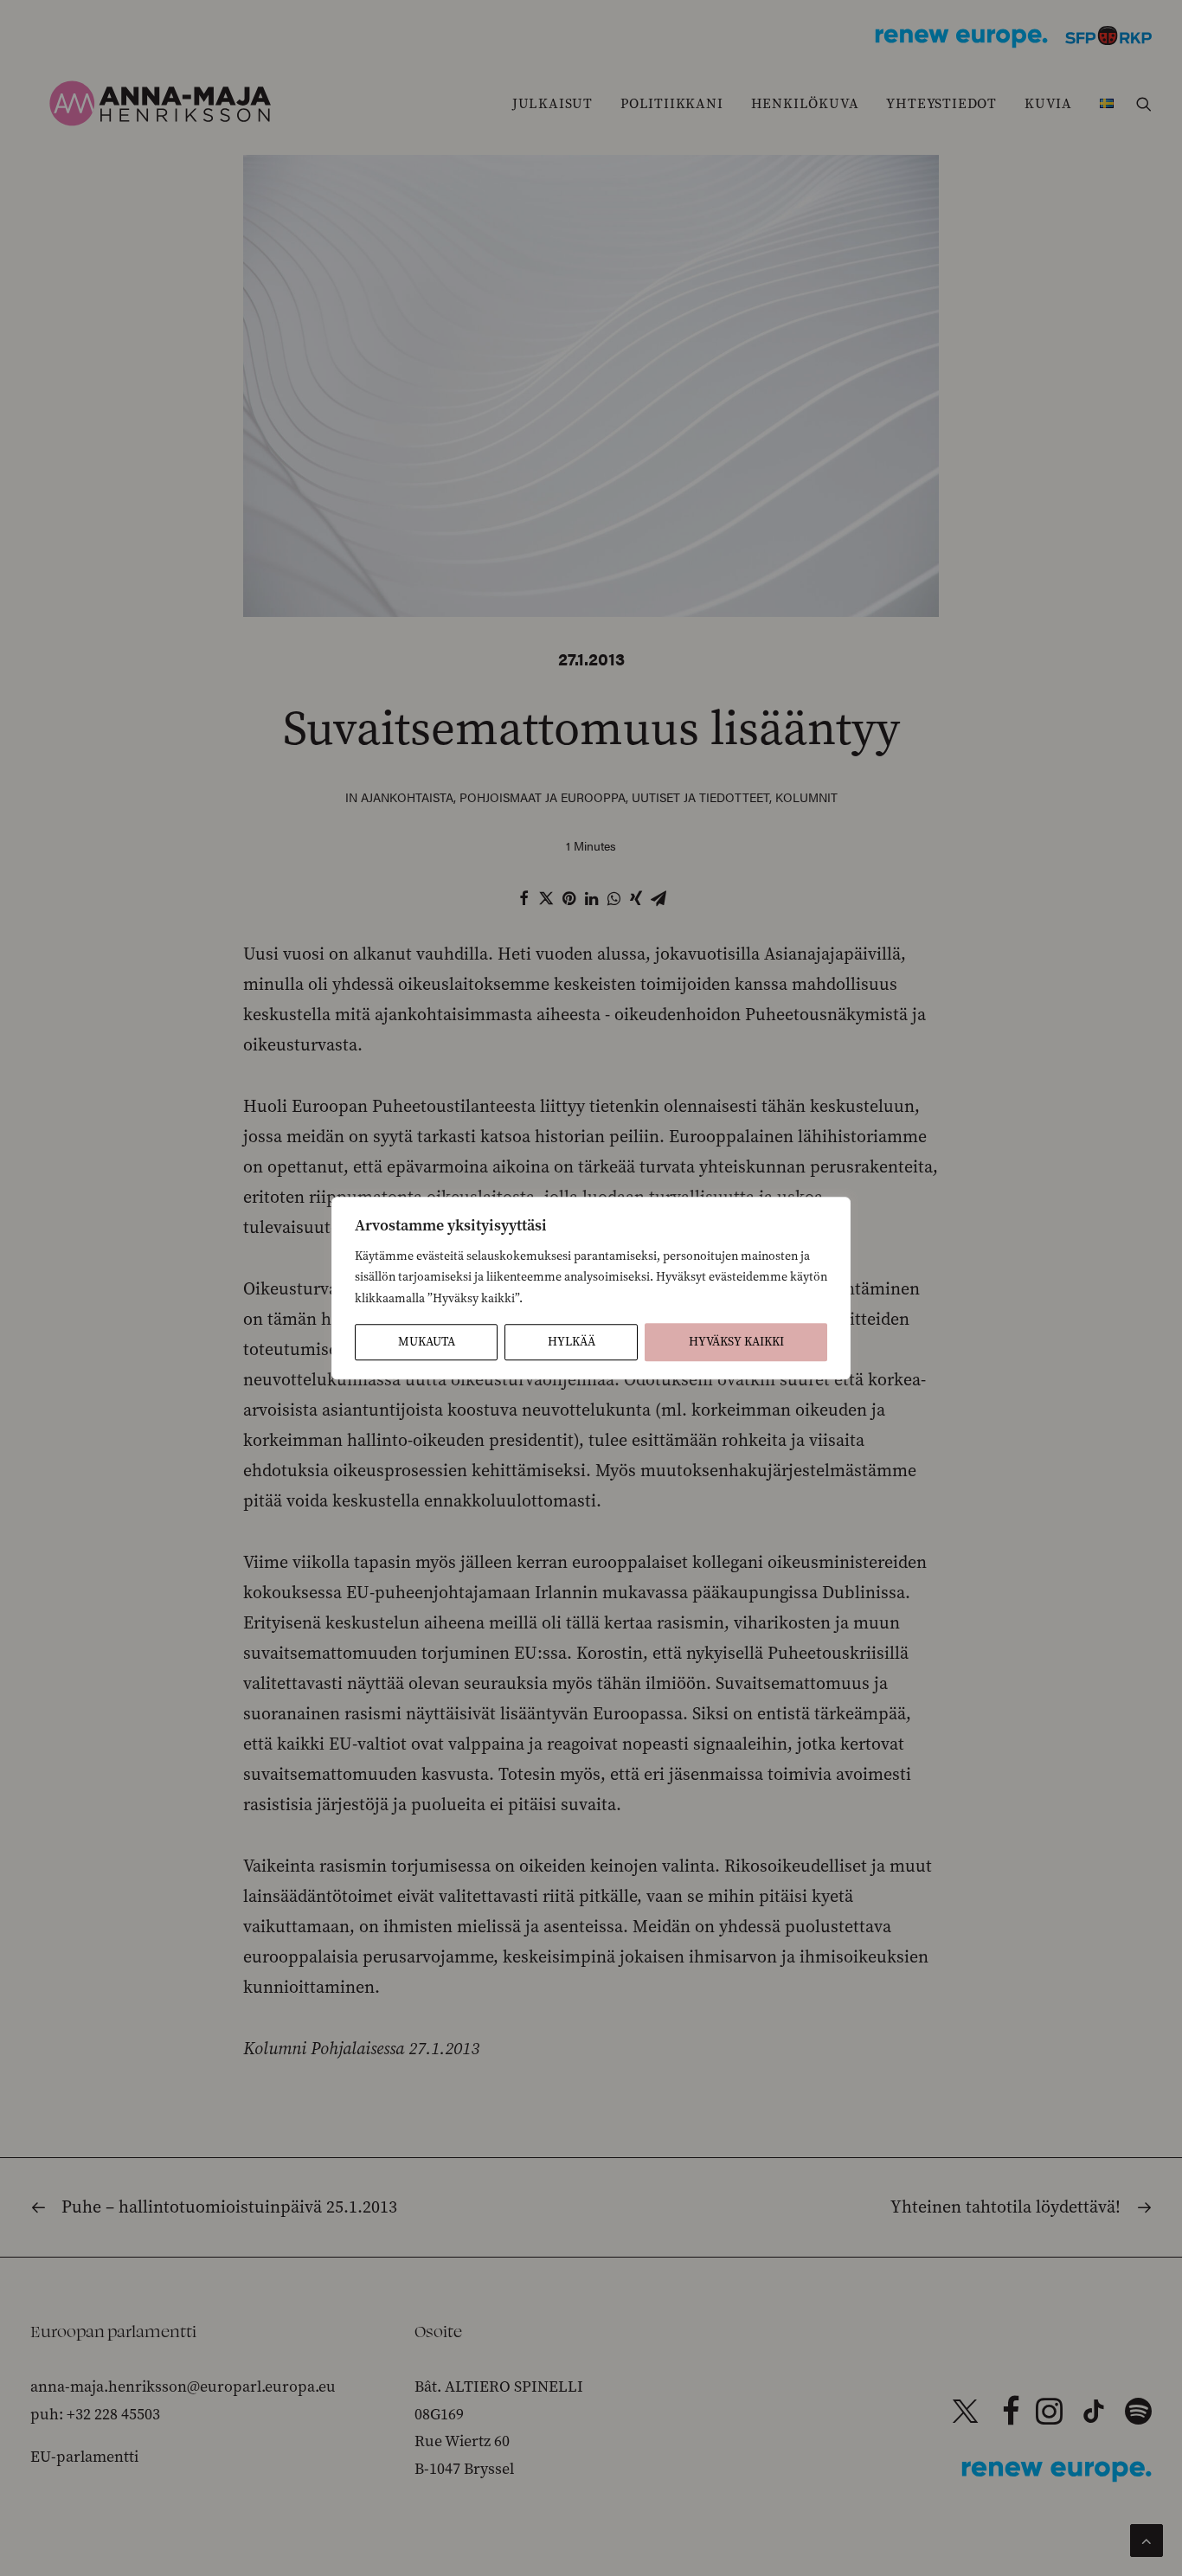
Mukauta (427, 1342)
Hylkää (572, 1342)
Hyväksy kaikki (736, 1342)
